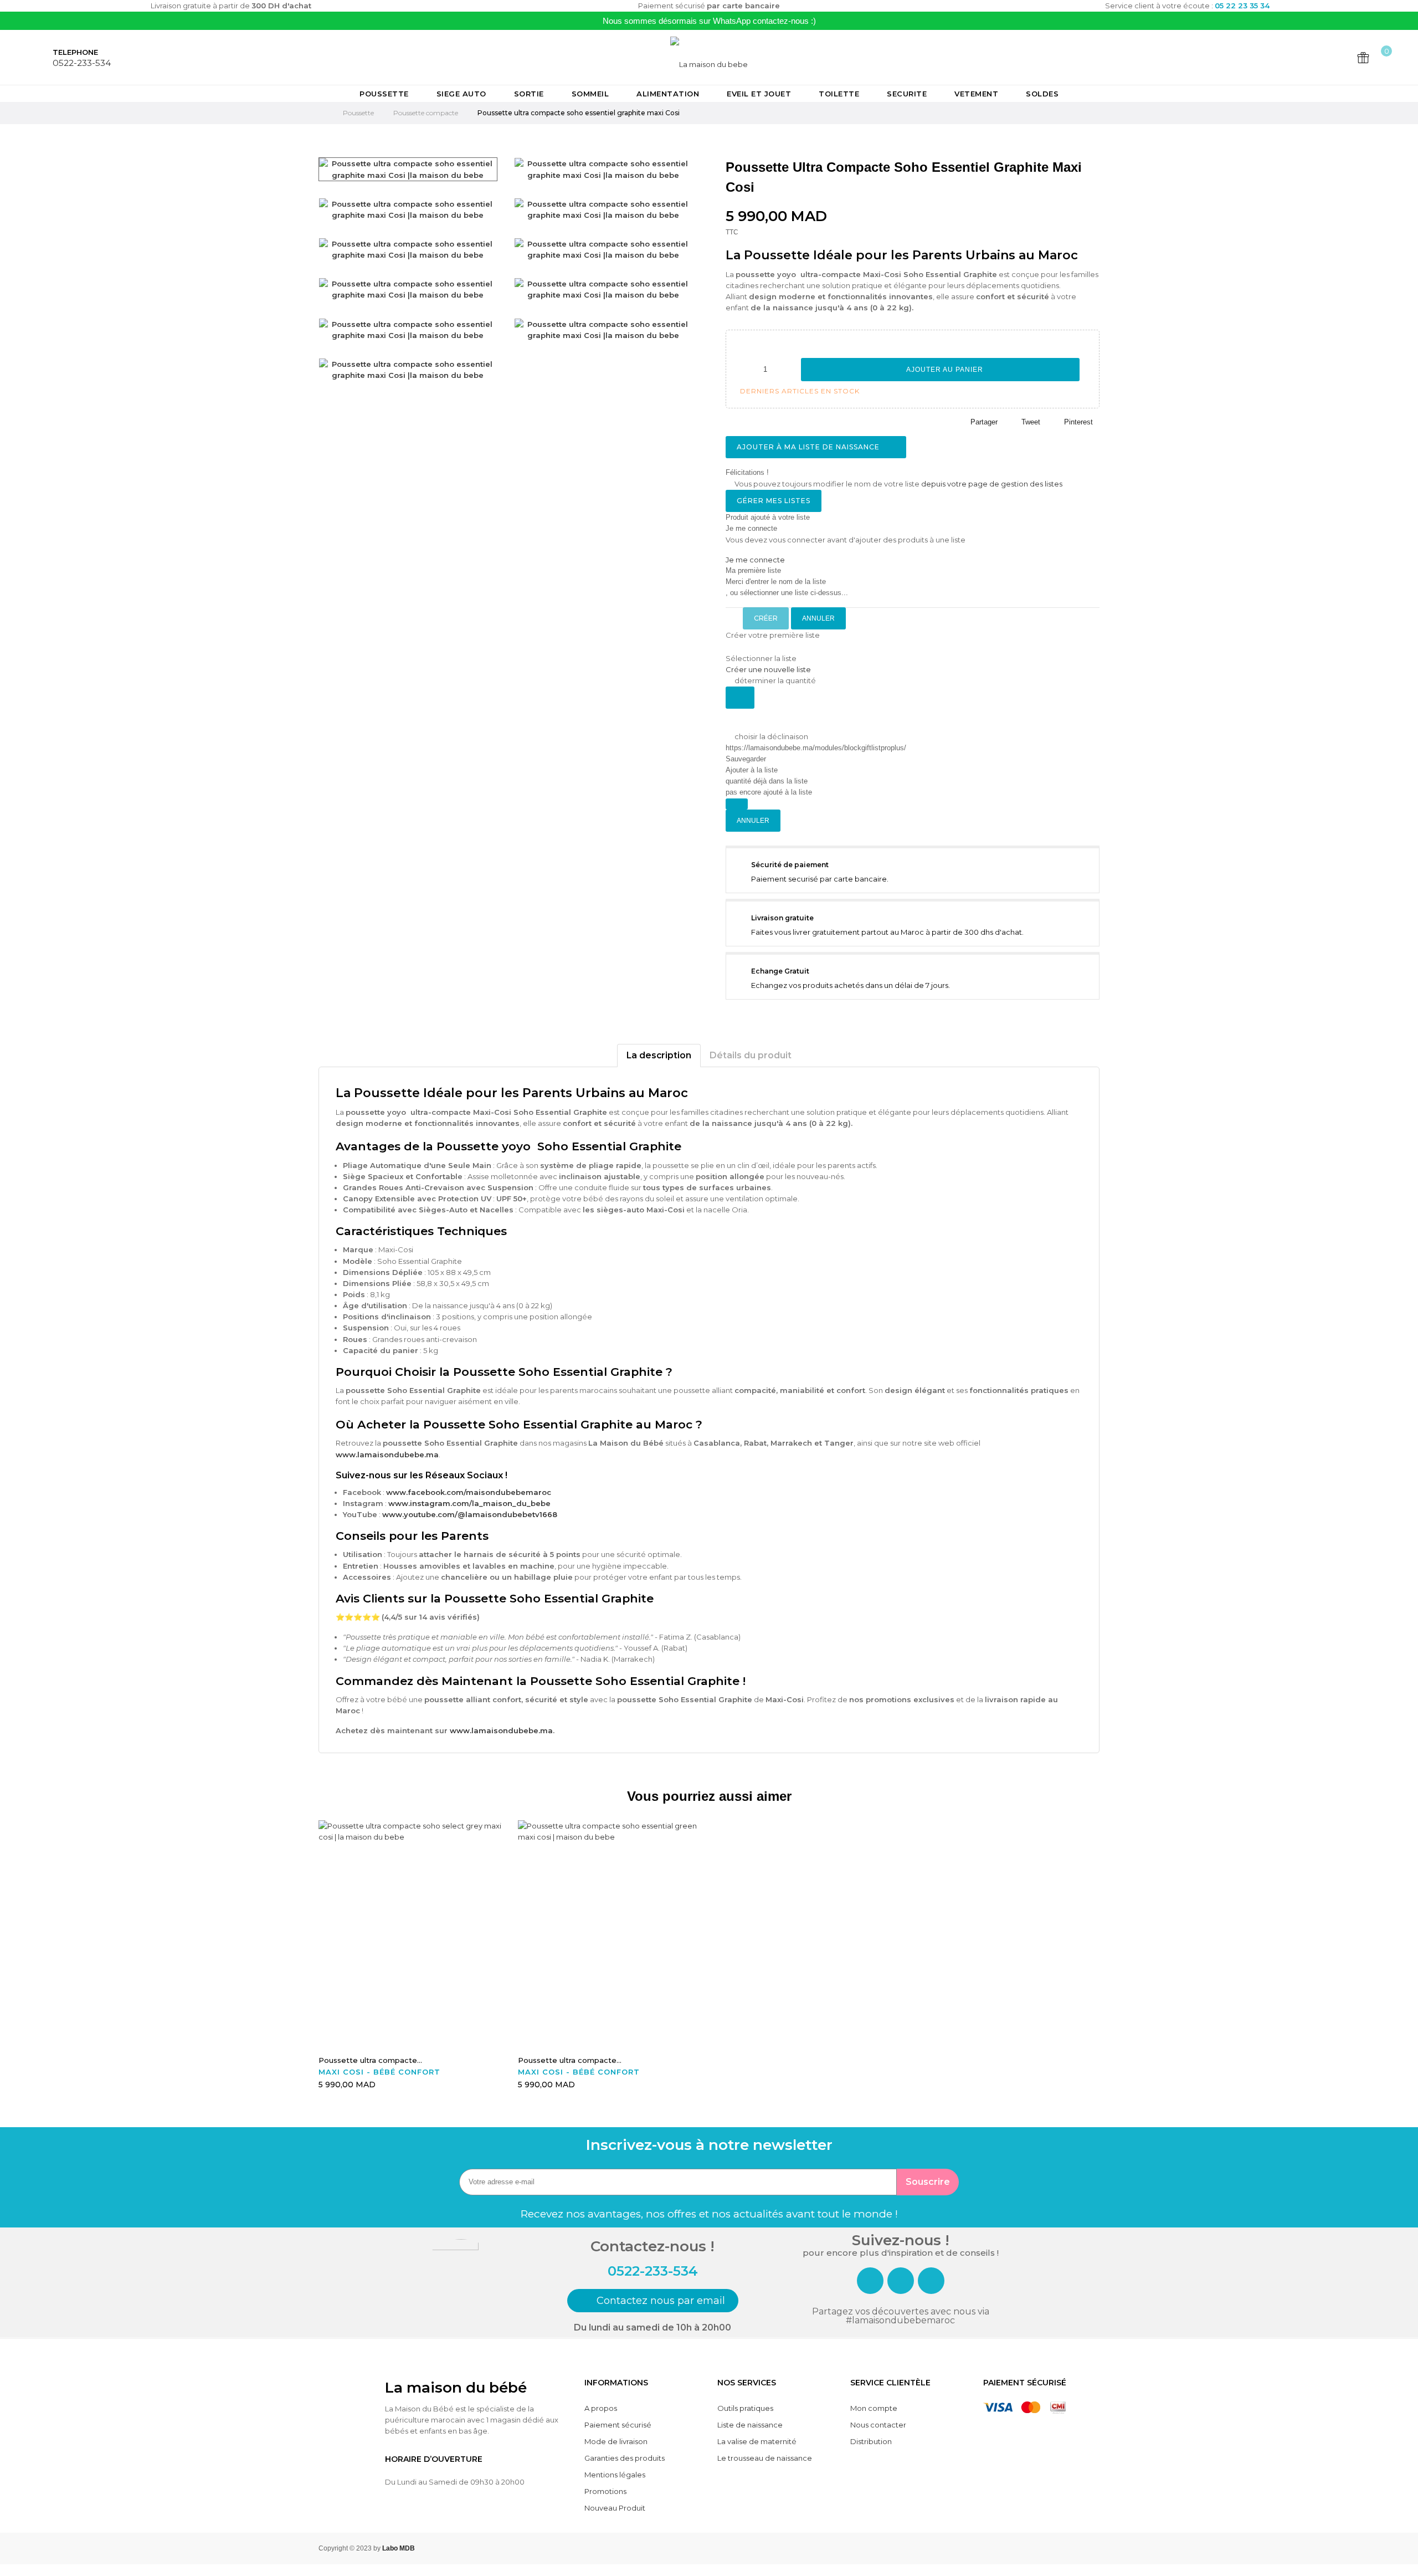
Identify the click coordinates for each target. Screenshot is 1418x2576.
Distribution (871, 2441)
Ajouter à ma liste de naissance (809, 447)
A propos (601, 2408)
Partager (984, 422)
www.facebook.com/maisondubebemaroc (469, 1492)
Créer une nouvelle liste (768, 669)
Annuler (753, 821)
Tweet (1031, 422)
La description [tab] (659, 1055)
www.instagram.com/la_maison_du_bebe (469, 1503)
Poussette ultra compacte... (370, 2060)
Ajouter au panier (944, 370)
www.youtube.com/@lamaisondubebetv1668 (470, 1514)
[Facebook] (870, 2281)
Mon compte (874, 2408)
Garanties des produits (625, 2458)
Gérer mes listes (774, 501)
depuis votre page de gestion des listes (992, 484)
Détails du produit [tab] (751, 1055)
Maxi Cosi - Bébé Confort (379, 2072)
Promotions (605, 2491)
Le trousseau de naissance (765, 2458)
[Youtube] (931, 2281)
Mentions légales (615, 2475)
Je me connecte (755, 560)
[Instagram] (901, 2281)
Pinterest (1078, 422)
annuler (818, 618)
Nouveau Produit (615, 2508)
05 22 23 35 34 (1242, 6)
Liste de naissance (750, 2425)
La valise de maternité (757, 2441)
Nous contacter (878, 2425)
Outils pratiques (745, 2408)
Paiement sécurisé (618, 2425)
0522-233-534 (82, 63)
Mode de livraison (616, 2441)
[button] (653, 2301)
